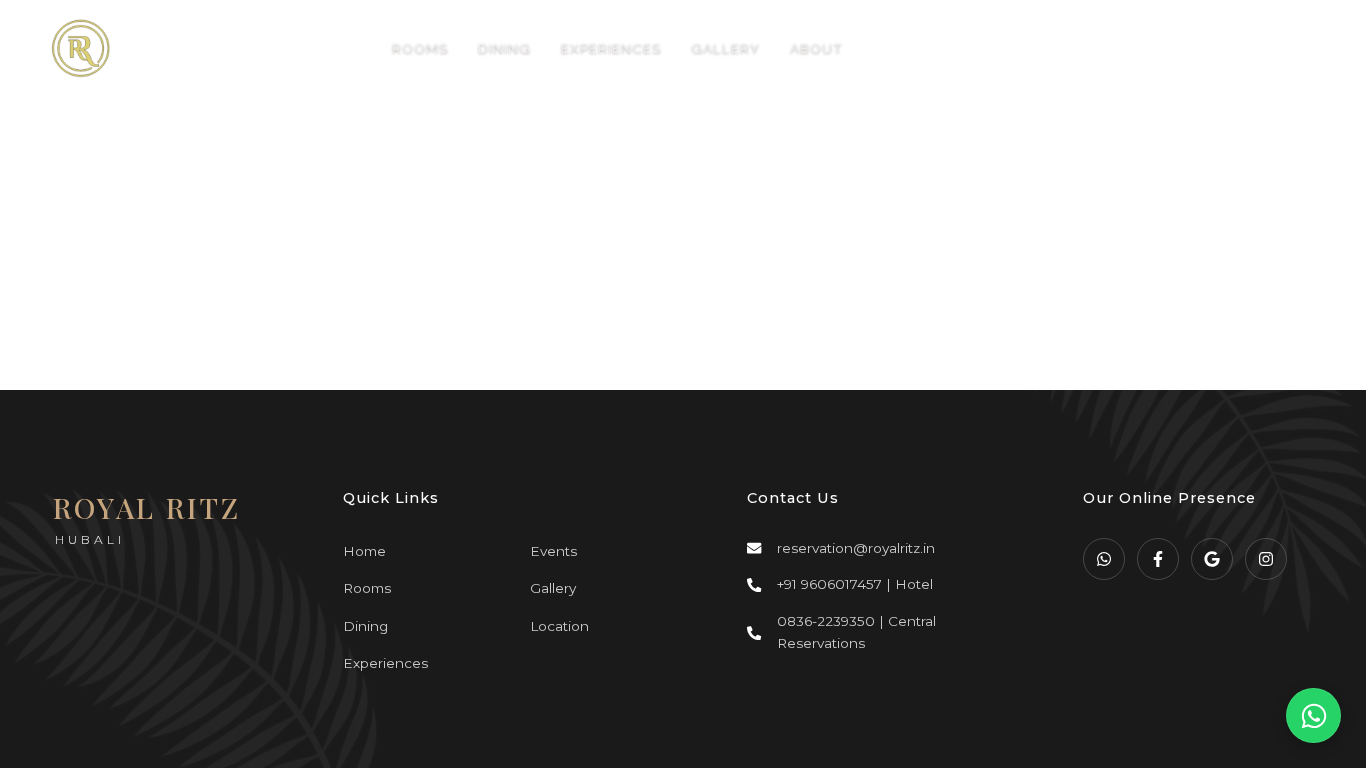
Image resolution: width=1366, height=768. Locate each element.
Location (559, 626)
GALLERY (725, 48)
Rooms (367, 588)
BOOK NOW (1187, 48)
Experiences (385, 663)
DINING (504, 48)
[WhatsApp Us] (1313, 715)
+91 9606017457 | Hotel (855, 584)
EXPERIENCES (611, 48)
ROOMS (420, 48)
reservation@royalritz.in (856, 548)
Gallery (553, 588)
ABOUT (816, 48)
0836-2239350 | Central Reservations (856, 632)
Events (553, 551)
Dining (365, 626)
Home (364, 551)
